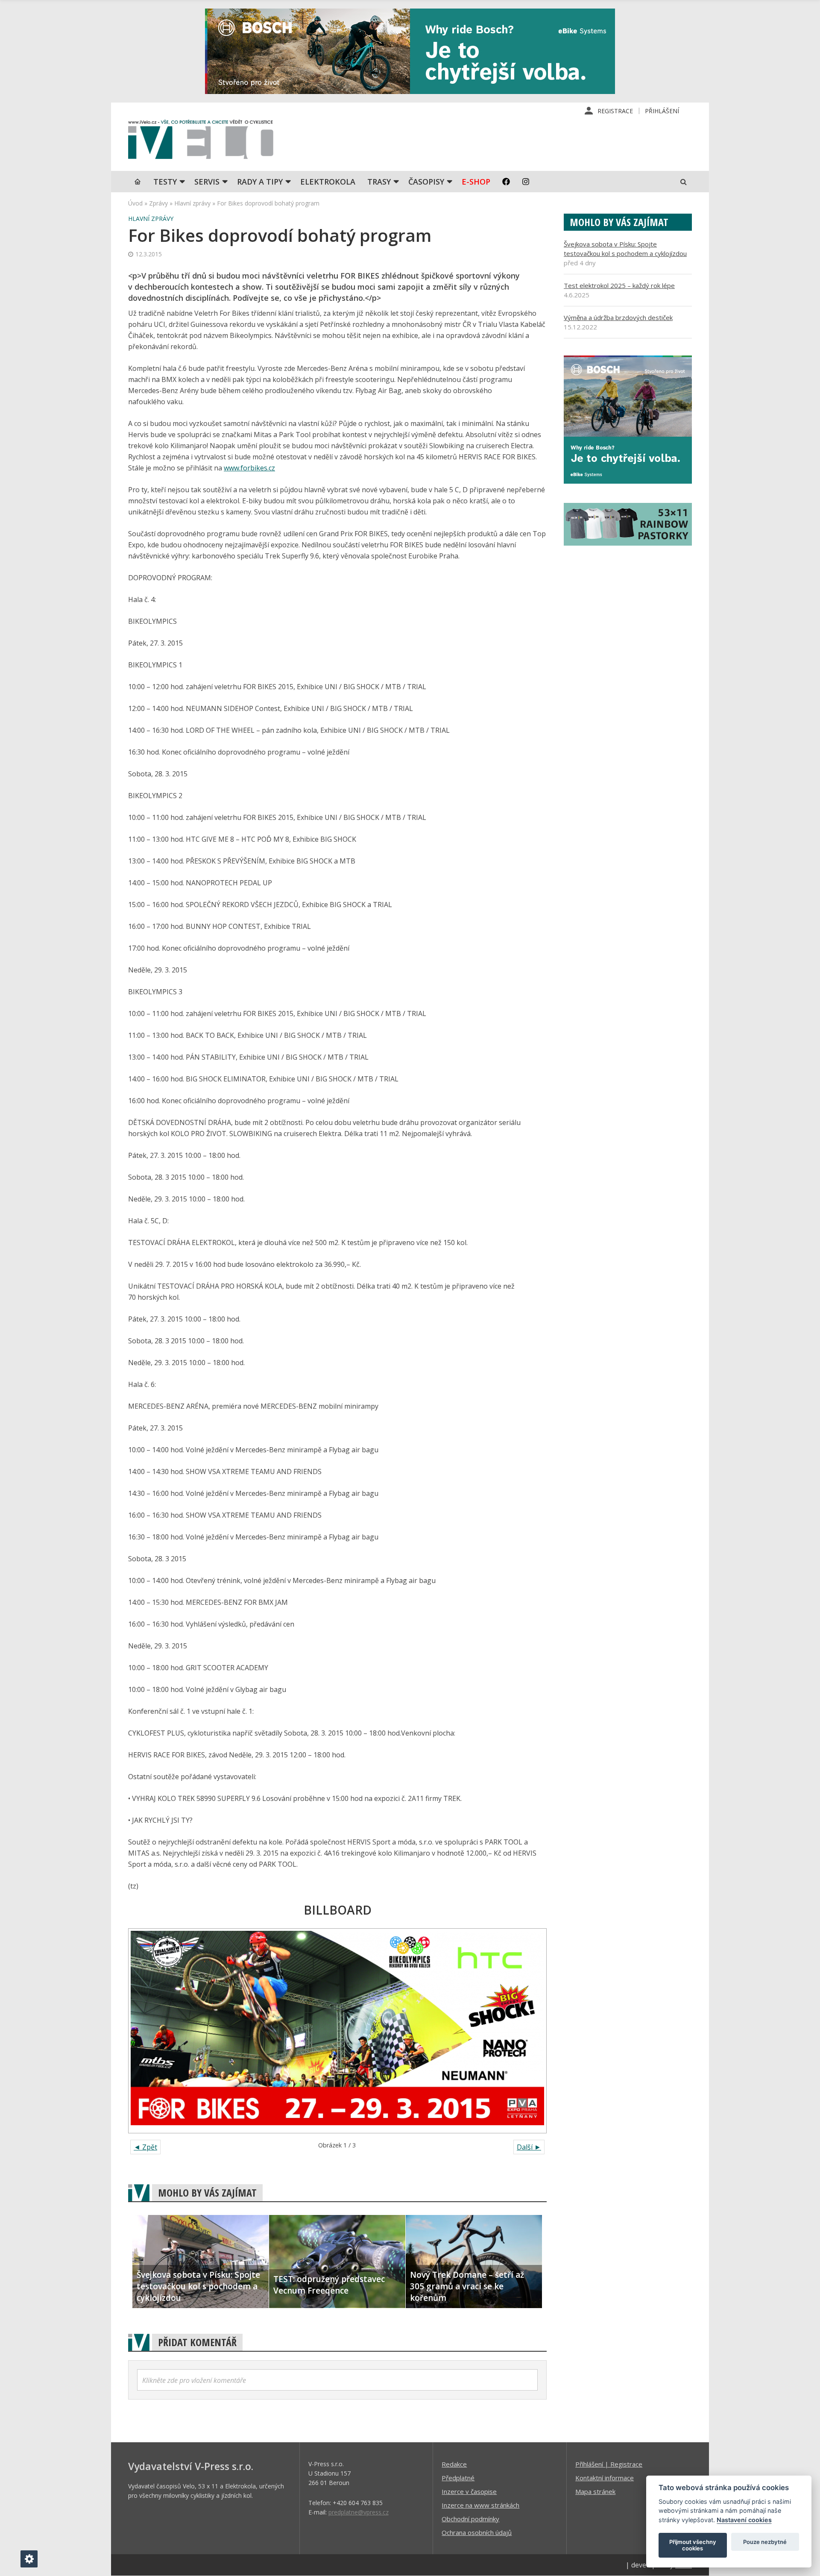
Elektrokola (328, 182)
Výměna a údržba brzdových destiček (618, 317)
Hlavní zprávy (192, 203)
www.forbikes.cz (249, 468)
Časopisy (426, 182)
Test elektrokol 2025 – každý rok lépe (619, 285)
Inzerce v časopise (469, 2491)
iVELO (201, 141)
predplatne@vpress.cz (359, 2512)
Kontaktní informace (605, 2478)
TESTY (165, 182)
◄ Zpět (145, 2147)
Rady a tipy (260, 182)
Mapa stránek (595, 2491)
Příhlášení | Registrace (609, 2464)
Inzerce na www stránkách (480, 2505)
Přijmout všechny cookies (693, 2545)
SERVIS (207, 182)
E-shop (476, 182)
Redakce (454, 2464)
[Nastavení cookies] (29, 2559)
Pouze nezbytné (765, 2542)
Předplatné (458, 2478)
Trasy (379, 182)
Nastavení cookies (744, 2520)
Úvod (135, 203)
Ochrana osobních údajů (477, 2532)
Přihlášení (662, 111)
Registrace (615, 111)
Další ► (529, 2147)
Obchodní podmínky (470, 2519)
